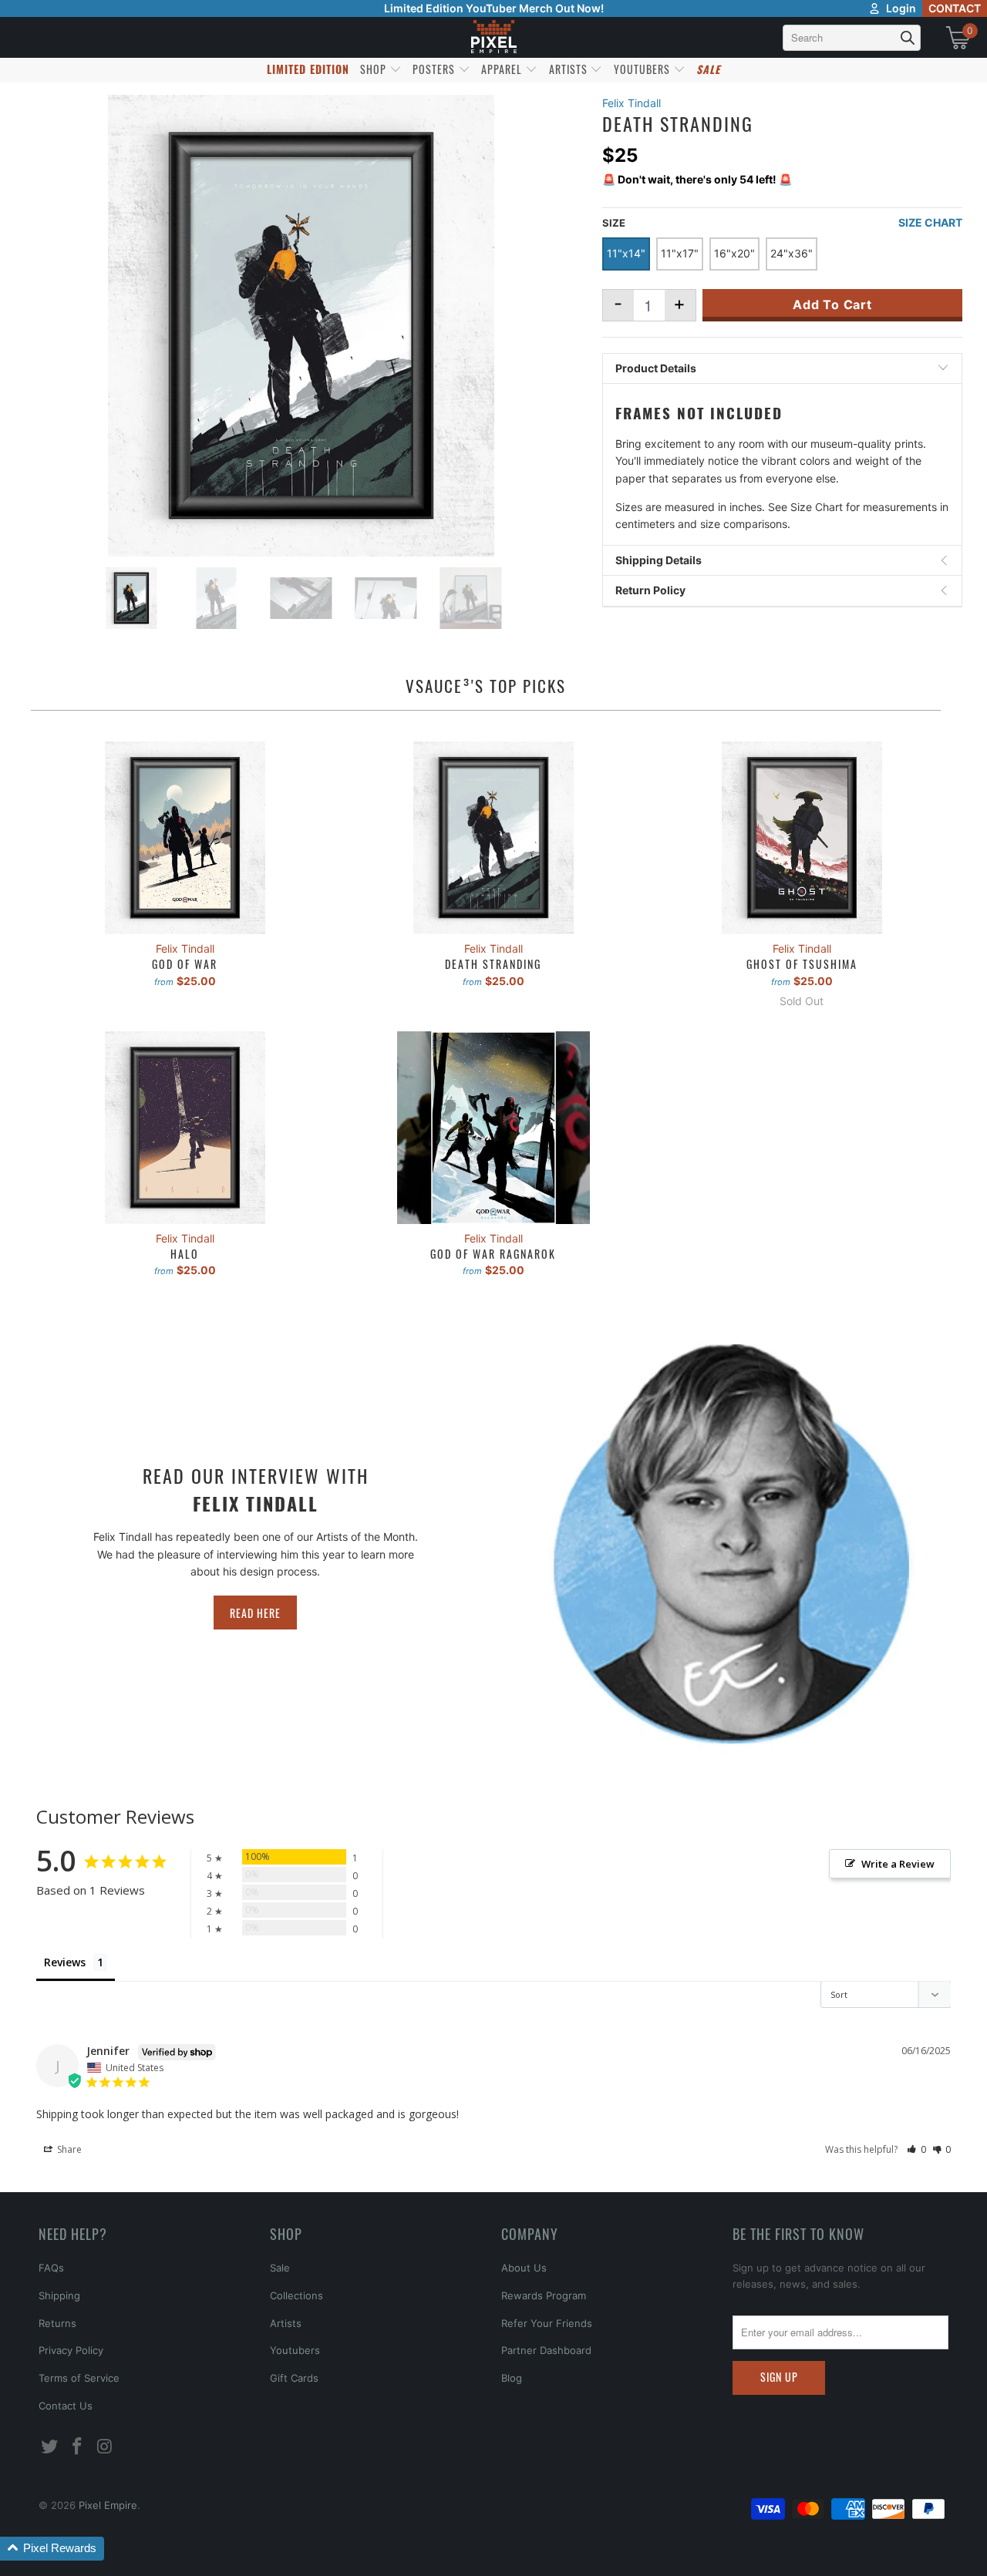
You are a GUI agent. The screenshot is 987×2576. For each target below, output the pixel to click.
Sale (280, 2268)
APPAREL (503, 69)
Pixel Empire (108, 2505)
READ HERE (255, 1613)
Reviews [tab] (65, 1962)
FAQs (51, 2268)
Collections (296, 2295)
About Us (524, 2268)
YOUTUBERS (643, 69)
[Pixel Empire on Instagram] (105, 2447)
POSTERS (435, 69)
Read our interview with (256, 1489)
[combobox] (852, 38)
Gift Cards (294, 2378)
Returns (57, 2323)
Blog (512, 2378)
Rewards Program (544, 2295)
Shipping (59, 2295)
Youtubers (295, 2350)
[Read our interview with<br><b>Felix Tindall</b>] (732, 1544)
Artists (286, 2323)
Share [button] (68, 2149)
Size (614, 223)
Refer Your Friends (547, 2323)
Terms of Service (79, 2378)
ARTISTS (570, 69)
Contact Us (66, 2406)
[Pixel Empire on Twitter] (50, 2447)
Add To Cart (832, 304)
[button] (916, 2149)
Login (901, 8)
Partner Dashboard (546, 2350)
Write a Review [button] (898, 1864)
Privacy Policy (71, 2350)
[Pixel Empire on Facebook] (78, 2447)
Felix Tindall (632, 103)
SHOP (375, 69)
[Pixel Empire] (493, 37)
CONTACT (955, 8)
